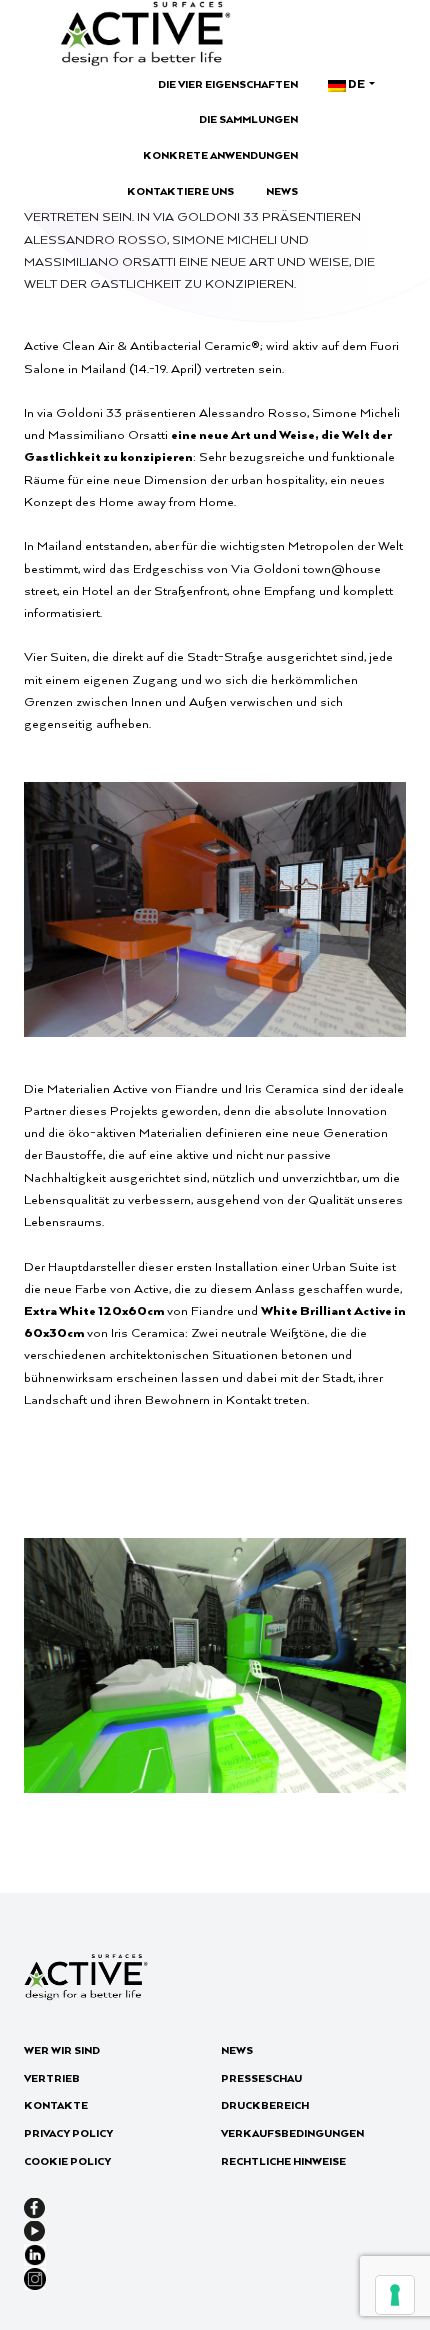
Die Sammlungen (248, 119)
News (282, 191)
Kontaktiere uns (180, 191)
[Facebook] (34, 2206)
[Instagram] (35, 2276)
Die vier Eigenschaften (228, 84)
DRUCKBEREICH (265, 2105)
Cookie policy (67, 2161)
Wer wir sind (62, 2050)
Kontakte (56, 2105)
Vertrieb (52, 2078)
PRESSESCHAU (261, 2078)
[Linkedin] (35, 2252)
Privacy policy (68, 2133)
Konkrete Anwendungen (220, 155)
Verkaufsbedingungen (292, 2133)
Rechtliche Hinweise (283, 2161)
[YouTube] (34, 2229)
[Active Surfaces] (145, 33)
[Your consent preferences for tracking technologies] (395, 2295)
